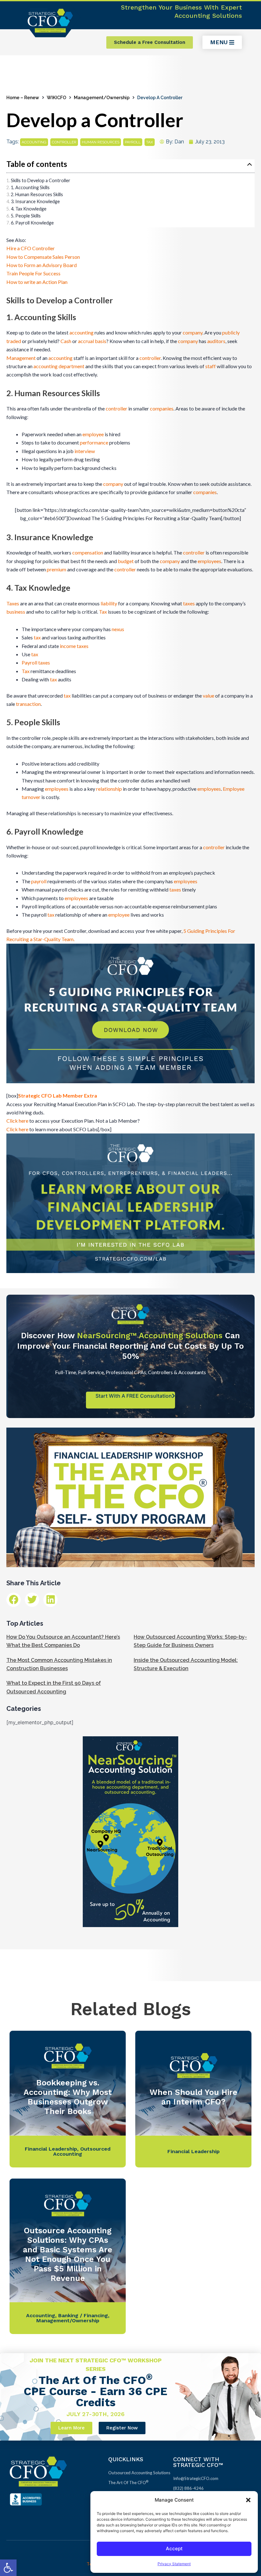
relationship (109, 789)
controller (64, 142)
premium (56, 569)
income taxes (74, 646)
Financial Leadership (51, 2149)
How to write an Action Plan (37, 282)
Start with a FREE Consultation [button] (134, 1396)
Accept (174, 2548)
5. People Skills (26, 216)
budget (126, 561)
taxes (189, 603)
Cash (66, 341)
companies (162, 408)
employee (93, 434)
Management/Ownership (102, 98)
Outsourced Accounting (82, 2151)
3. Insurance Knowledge (35, 201)
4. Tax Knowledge (29, 209)
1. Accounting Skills (30, 187)
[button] (8, 2568)
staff (211, 366)
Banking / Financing (83, 2315)
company (193, 332)
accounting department (59, 366)
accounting (34, 142)
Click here (17, 1121)
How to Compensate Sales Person (43, 257)
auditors (216, 341)
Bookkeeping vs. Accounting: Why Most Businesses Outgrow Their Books (68, 2097)
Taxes (13, 603)
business (16, 612)
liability (109, 603)
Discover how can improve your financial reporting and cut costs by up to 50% (130, 1346)
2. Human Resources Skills (37, 194)
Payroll (29, 662)
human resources (101, 142)
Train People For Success (33, 273)
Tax (103, 612)
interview (85, 451)
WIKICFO (56, 98)
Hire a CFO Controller (31, 248)
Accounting (41, 2315)
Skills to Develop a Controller (41, 180)
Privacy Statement (174, 2564)
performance (94, 442)
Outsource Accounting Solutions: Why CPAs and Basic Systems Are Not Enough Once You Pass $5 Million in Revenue (68, 2254)
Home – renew (23, 98)
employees (209, 561)
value (208, 696)
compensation (88, 552)
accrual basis (92, 341)
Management (21, 358)
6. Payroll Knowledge (32, 223)
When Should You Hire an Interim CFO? (194, 2097)
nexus (118, 629)
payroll (133, 142)
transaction (28, 704)
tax (150, 142)
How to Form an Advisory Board (42, 265)
